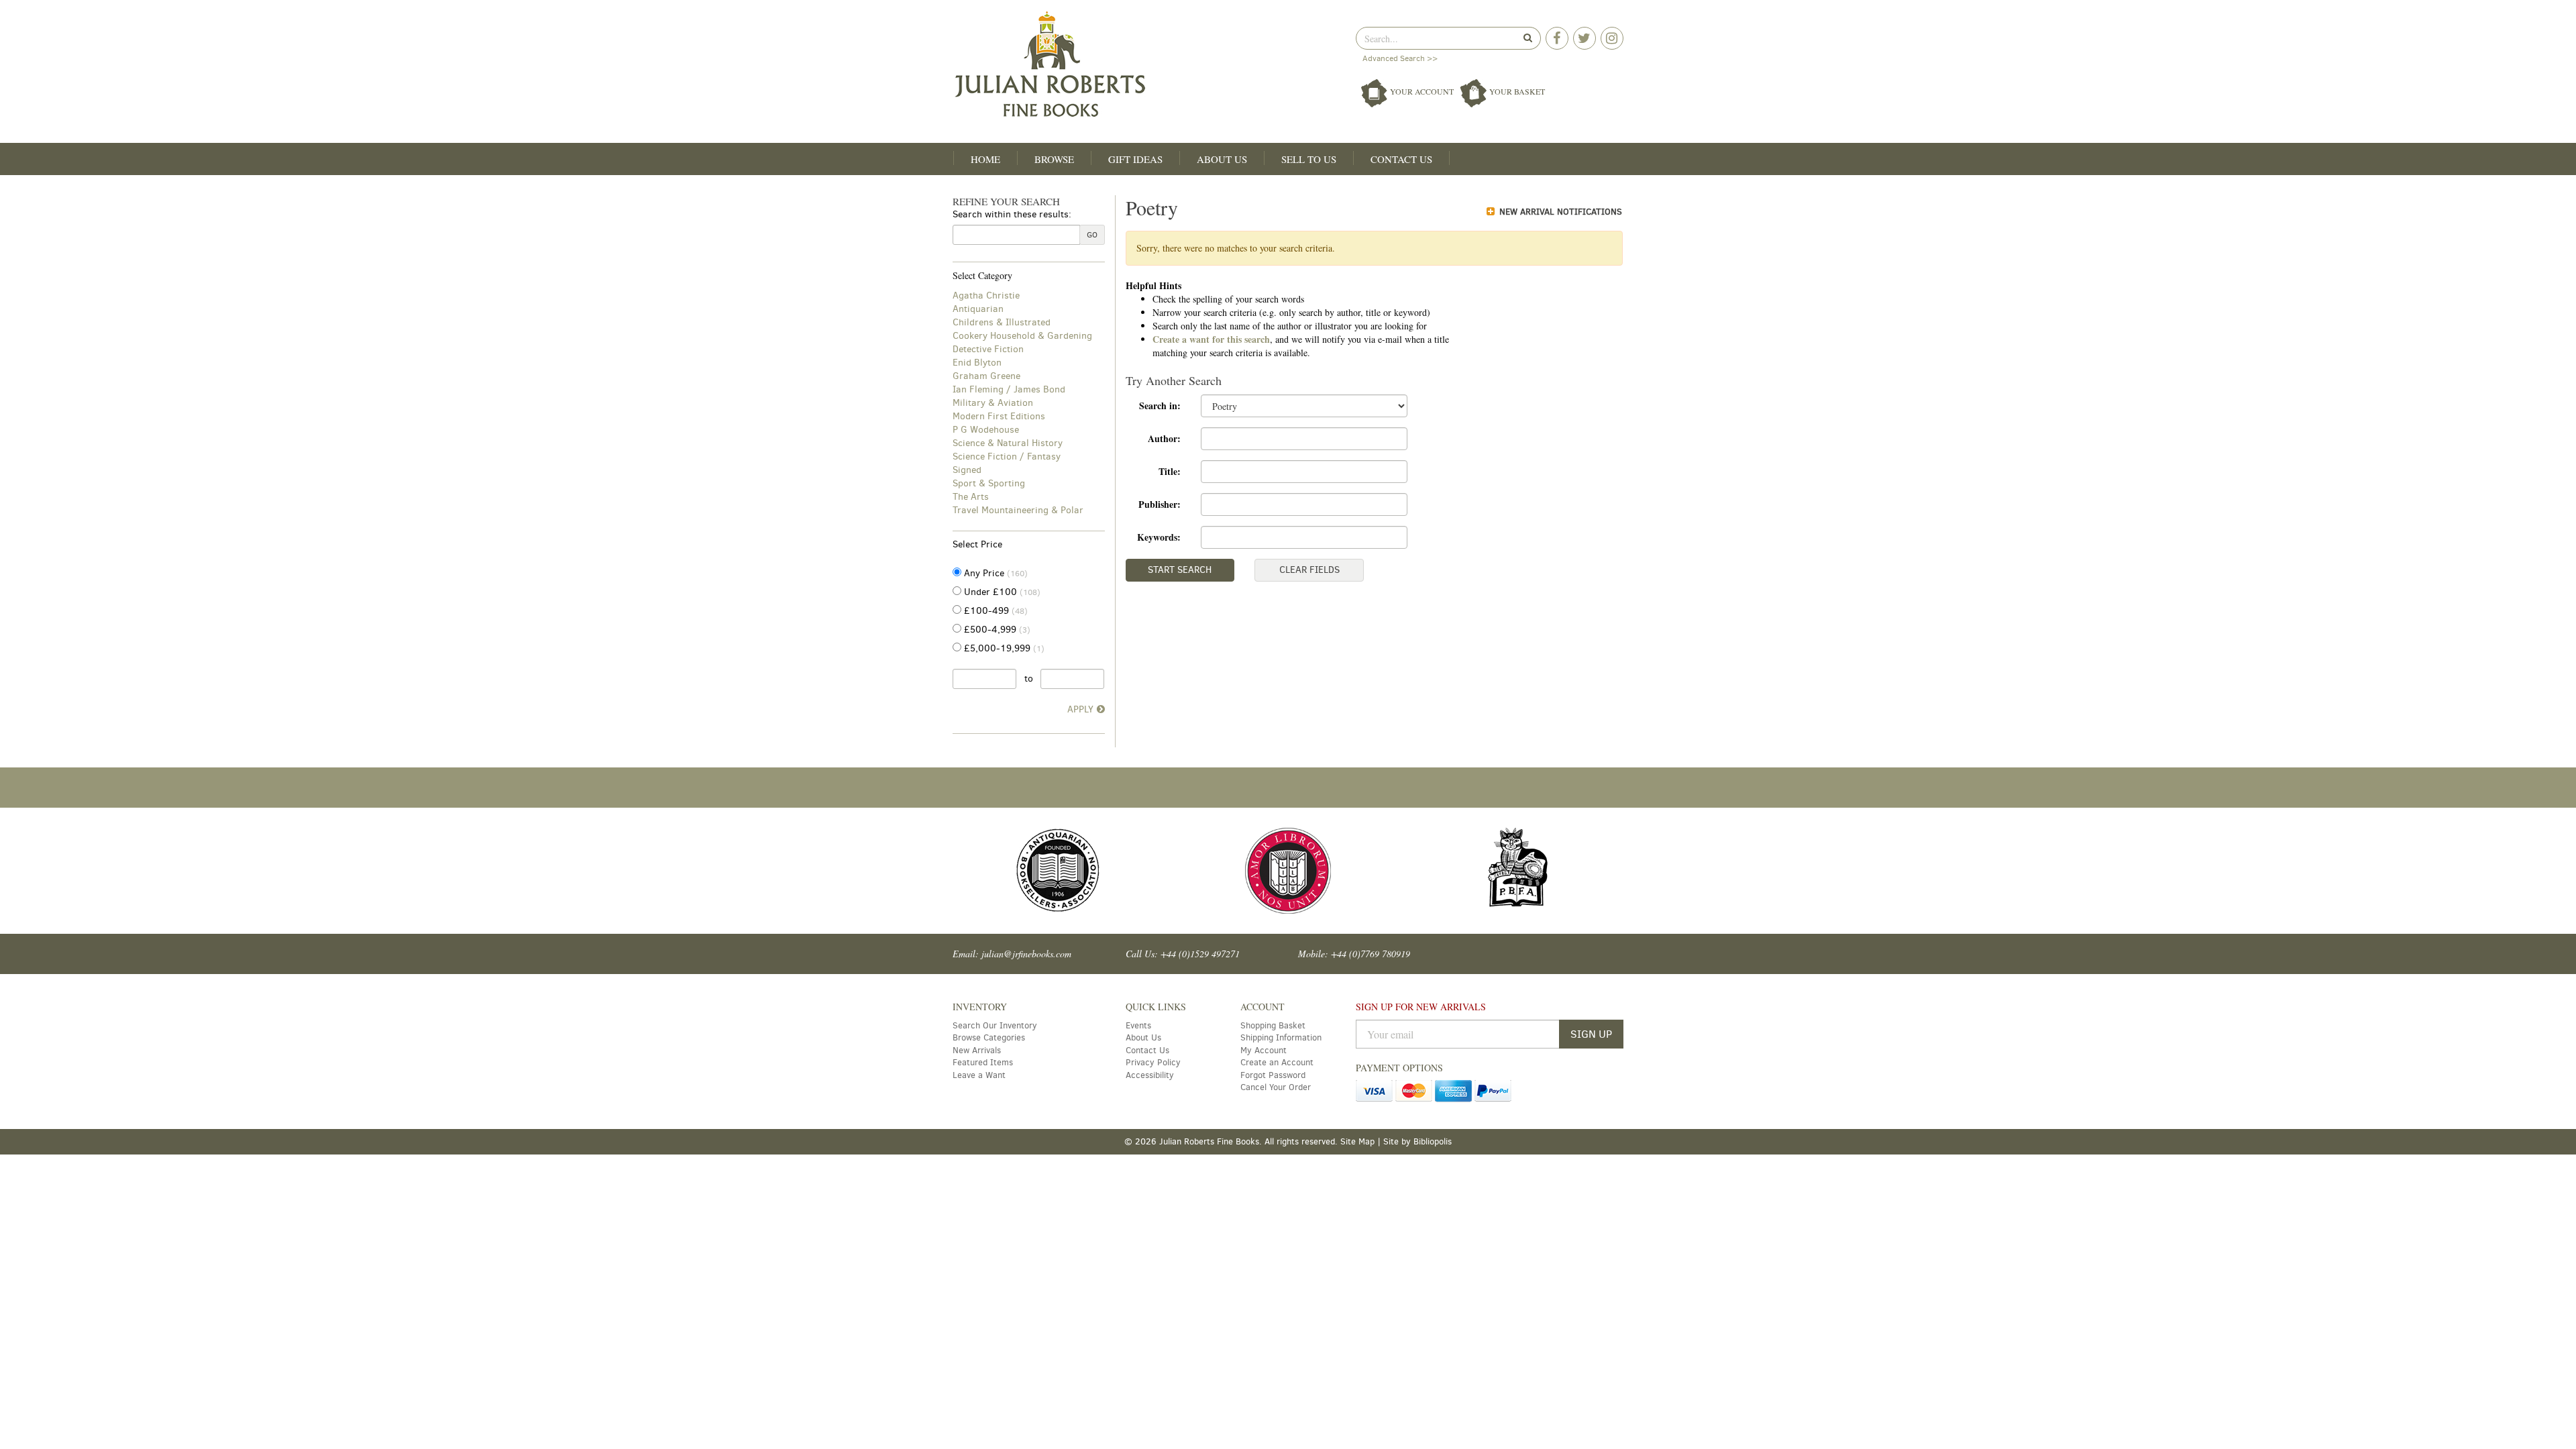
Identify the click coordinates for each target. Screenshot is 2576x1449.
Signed (967, 470)
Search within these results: (1012, 214)
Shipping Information (1281, 1037)
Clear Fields (1309, 570)
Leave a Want (979, 1075)
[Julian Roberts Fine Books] (1115, 65)
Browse (1054, 159)
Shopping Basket (1273, 1025)
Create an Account (1277, 1062)
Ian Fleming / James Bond (1009, 389)
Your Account (1422, 91)
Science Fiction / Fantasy (1007, 457)
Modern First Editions (999, 416)
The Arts (971, 497)
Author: (1164, 438)
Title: (1170, 471)
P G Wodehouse (986, 430)
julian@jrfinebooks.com (1026, 954)
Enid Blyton (977, 363)
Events (1138, 1025)
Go (1092, 235)
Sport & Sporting (989, 483)
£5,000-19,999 (1003, 648)
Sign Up (1591, 1034)
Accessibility (1150, 1075)
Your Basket (1516, 91)
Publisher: (1160, 504)
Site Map (1357, 1141)
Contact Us (1401, 159)
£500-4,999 (996, 630)
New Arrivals (977, 1050)
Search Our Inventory (995, 1025)
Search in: (1160, 406)
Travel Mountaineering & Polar (1018, 510)
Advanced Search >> (1400, 58)
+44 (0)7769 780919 (1371, 954)
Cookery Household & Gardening (1022, 336)
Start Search (1180, 570)
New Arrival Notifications (1559, 212)
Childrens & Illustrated (1002, 322)
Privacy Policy (1153, 1062)
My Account (1264, 1050)
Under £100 (1001, 592)
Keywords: (1159, 537)
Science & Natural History (1008, 443)
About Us (1222, 159)
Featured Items (983, 1062)
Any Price (995, 573)
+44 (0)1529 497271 (1200, 954)
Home (985, 159)
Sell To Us (1309, 159)
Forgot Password (1273, 1075)
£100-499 (995, 611)
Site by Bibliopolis (1417, 1141)
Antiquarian (978, 309)
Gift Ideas (1135, 159)
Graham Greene (986, 376)
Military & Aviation (993, 403)
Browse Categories (989, 1037)
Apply (1080, 709)
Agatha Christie (986, 296)
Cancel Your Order (1276, 1087)
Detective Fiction (988, 349)
